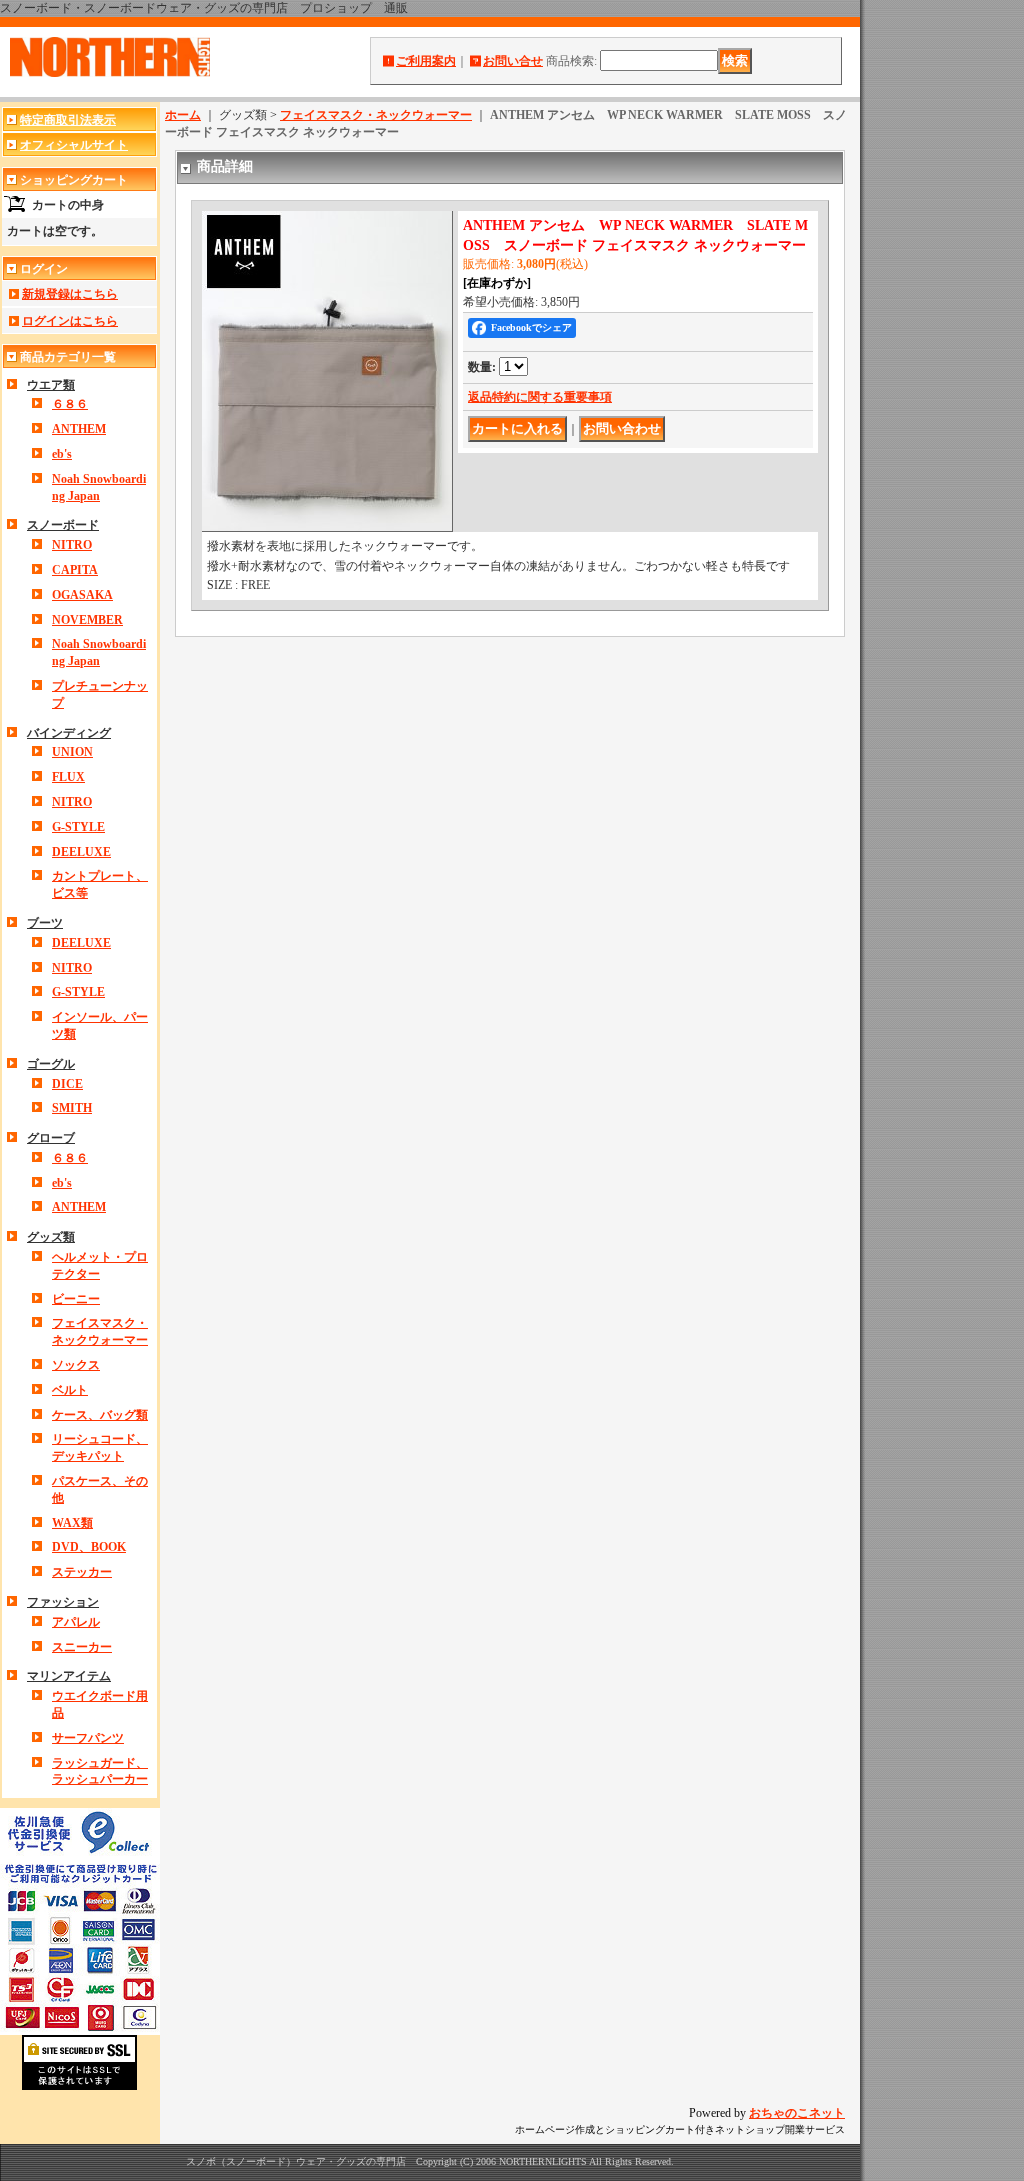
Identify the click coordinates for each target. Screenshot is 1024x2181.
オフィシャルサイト (74, 145)
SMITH (72, 1108)
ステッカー (82, 1572)
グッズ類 (51, 1237)
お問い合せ (513, 61)
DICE (67, 1084)
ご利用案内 (426, 61)
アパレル (76, 1622)
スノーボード (63, 525)
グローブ (51, 1138)
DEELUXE (81, 852)
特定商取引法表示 (68, 120)
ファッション (63, 1602)
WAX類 (72, 1523)
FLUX (68, 777)
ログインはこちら (70, 321)
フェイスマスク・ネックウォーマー (376, 115)
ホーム (183, 115)
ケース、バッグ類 (100, 1415)
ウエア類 (51, 385)
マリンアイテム (69, 1676)
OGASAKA (82, 595)
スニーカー (82, 1647)
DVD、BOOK (89, 1547)
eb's (62, 454)
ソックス (76, 1365)
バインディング (69, 733)
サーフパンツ (88, 1738)
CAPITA (75, 570)
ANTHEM (79, 429)
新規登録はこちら (70, 294)
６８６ (70, 404)
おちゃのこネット (797, 2113)
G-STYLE (78, 827)
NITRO (72, 545)
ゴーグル (51, 1064)
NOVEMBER (87, 620)
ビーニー (76, 1299)
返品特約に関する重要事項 (540, 397)
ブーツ (45, 923)
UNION (72, 752)
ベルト (70, 1390)
